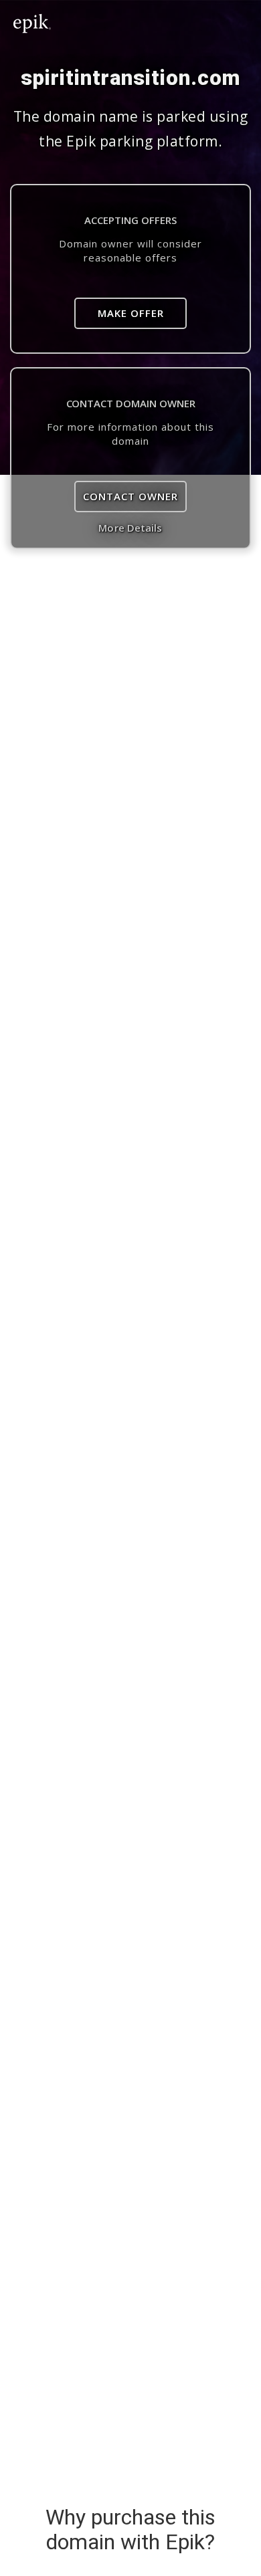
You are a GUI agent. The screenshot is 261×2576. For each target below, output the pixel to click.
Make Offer (131, 313)
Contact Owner (130, 496)
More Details (130, 528)
